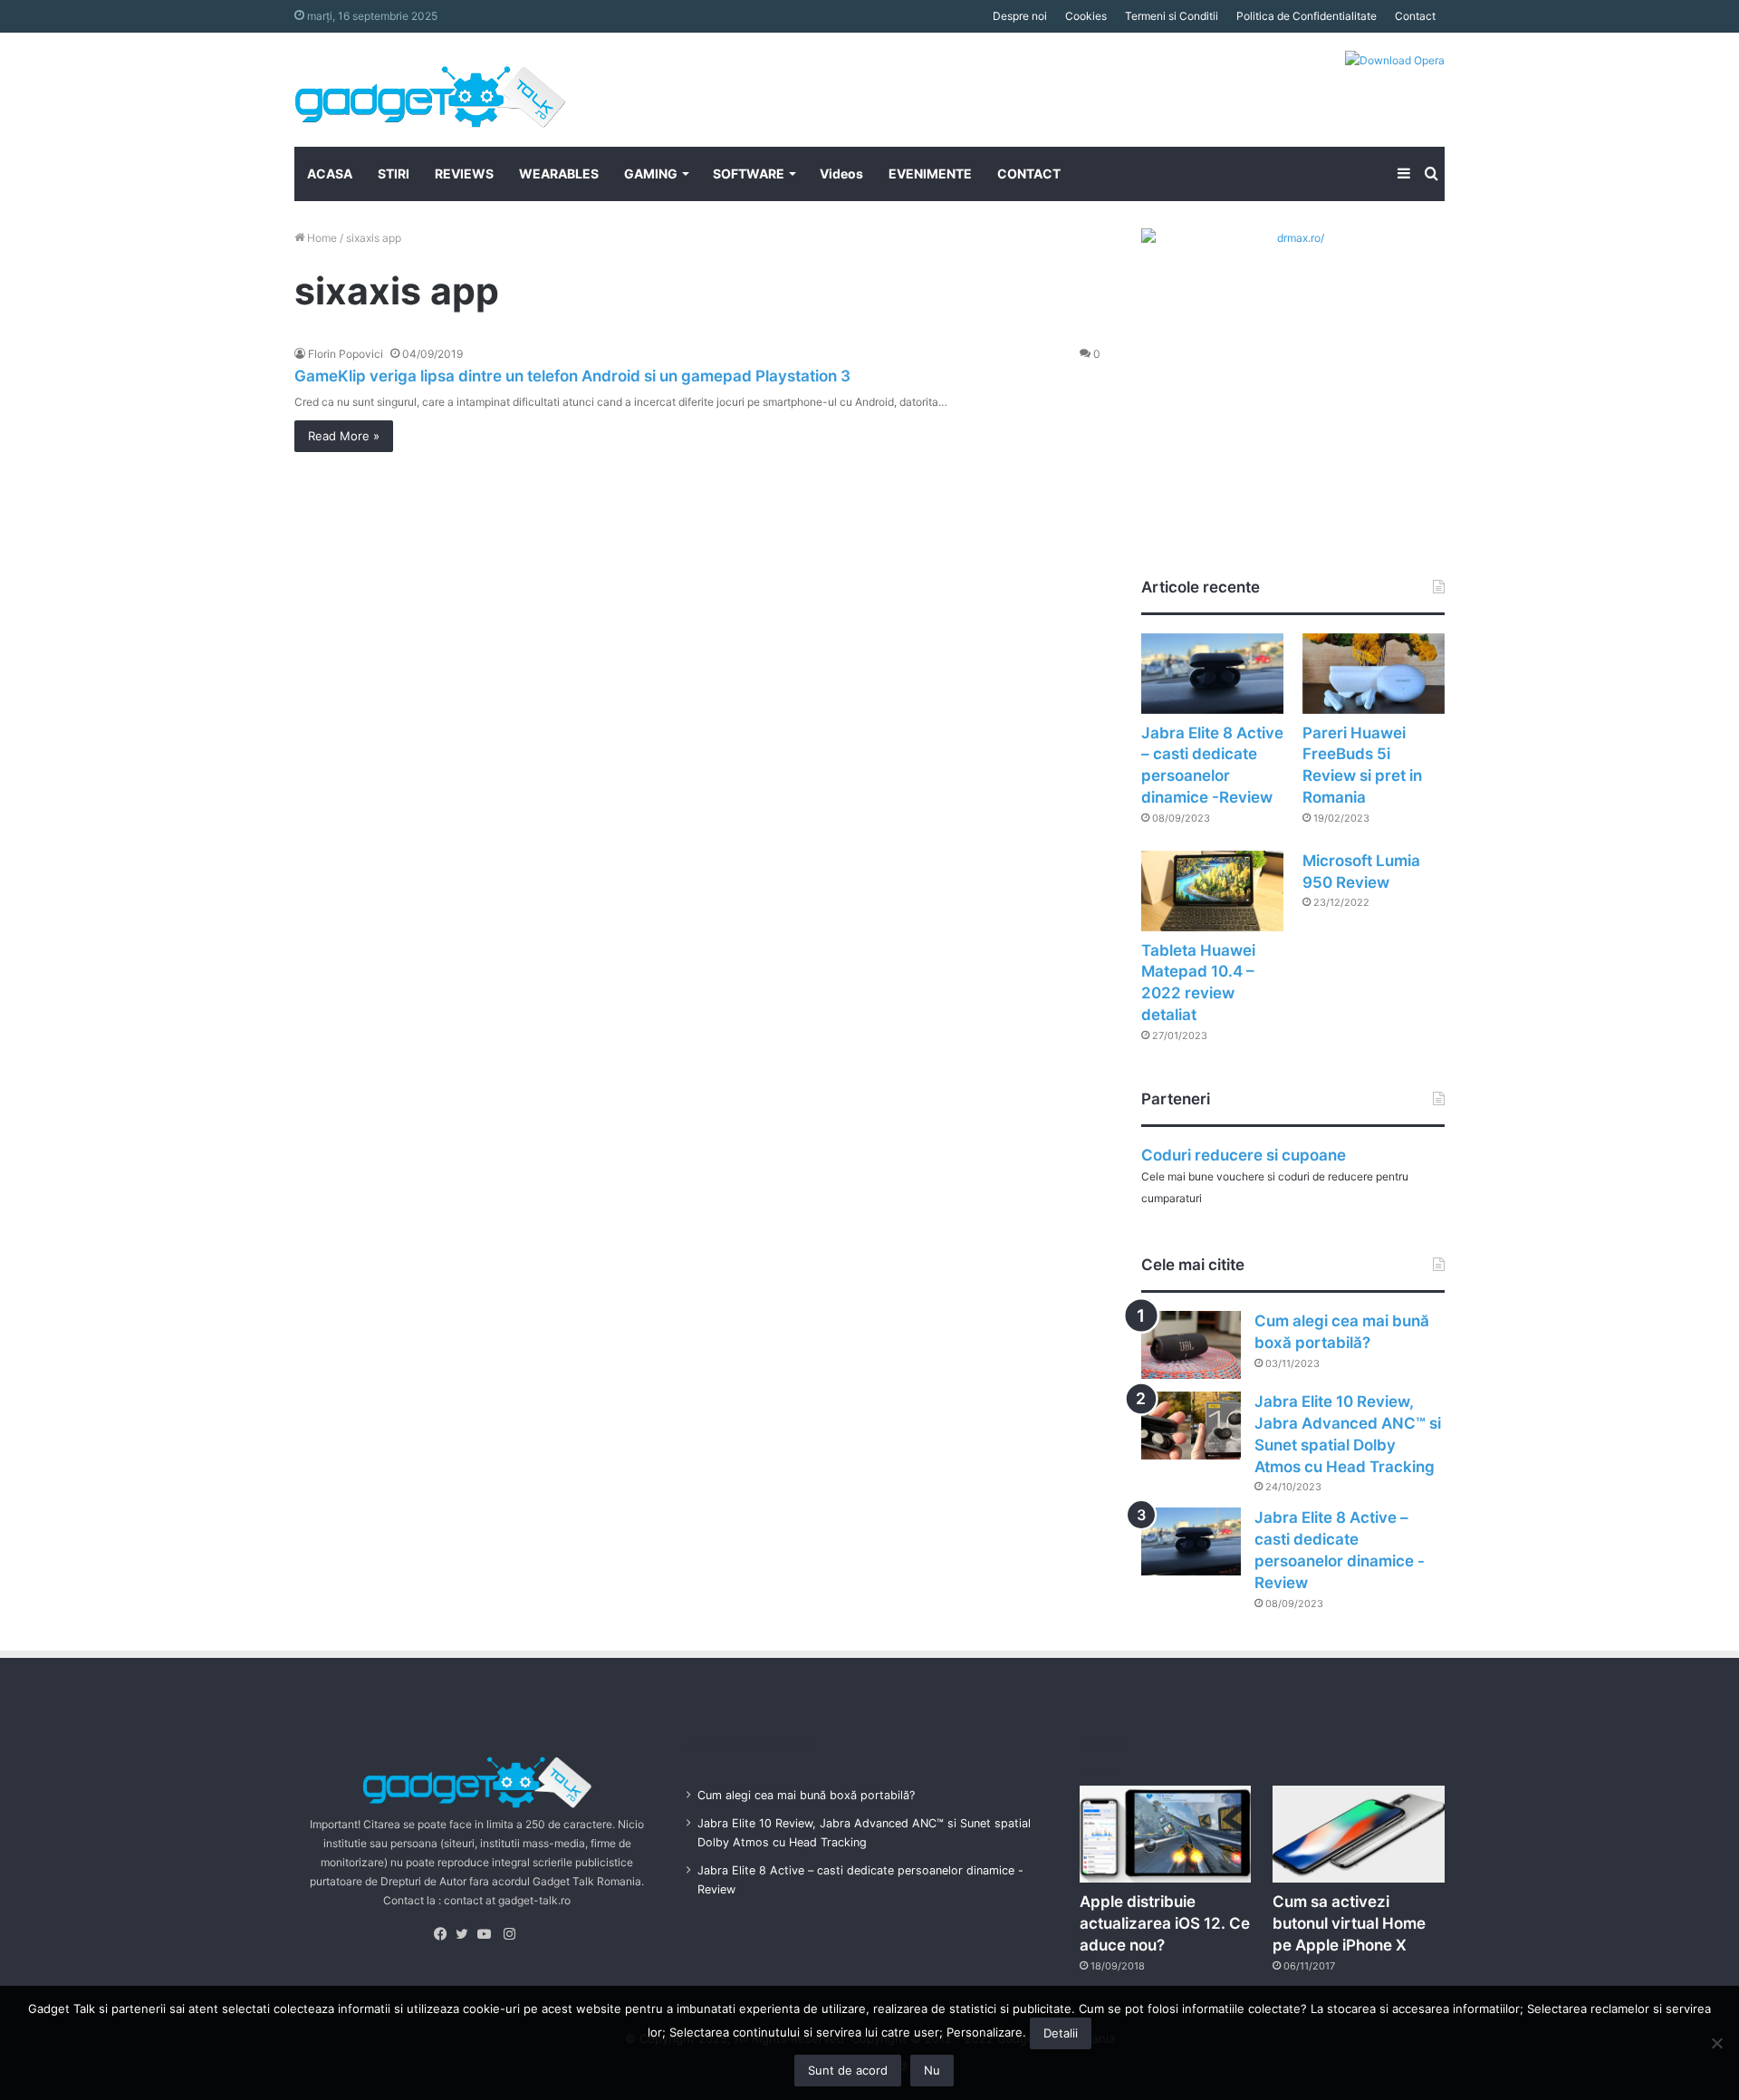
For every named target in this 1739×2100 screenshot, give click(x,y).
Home (321, 238)
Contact (1415, 16)
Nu (932, 2070)
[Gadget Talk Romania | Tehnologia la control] (430, 90)
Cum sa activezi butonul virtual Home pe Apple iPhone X (1349, 1923)
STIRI (394, 173)
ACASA (330, 173)
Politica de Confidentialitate (1307, 16)
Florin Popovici (346, 354)
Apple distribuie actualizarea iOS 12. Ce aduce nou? (1165, 1923)
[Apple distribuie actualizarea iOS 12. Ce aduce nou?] (1166, 1834)
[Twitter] (466, 1934)
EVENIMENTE (930, 173)
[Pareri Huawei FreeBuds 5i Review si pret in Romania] (1374, 674)
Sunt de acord (848, 2070)
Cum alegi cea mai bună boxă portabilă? (806, 1795)
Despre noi (1020, 16)
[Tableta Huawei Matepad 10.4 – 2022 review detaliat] (1212, 891)
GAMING (651, 173)
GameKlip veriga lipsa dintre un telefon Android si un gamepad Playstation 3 (572, 376)
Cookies (1086, 16)
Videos (841, 173)
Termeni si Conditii (1172, 16)
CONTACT (1029, 173)
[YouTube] (488, 1934)
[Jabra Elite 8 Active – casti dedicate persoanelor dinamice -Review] (1212, 674)
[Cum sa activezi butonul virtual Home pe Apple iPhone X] (1359, 1834)
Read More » (344, 436)
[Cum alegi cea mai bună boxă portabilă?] (1191, 1345)
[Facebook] (445, 1934)
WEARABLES (559, 173)
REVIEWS (464, 173)
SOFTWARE (749, 173)
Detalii (1061, 2033)
